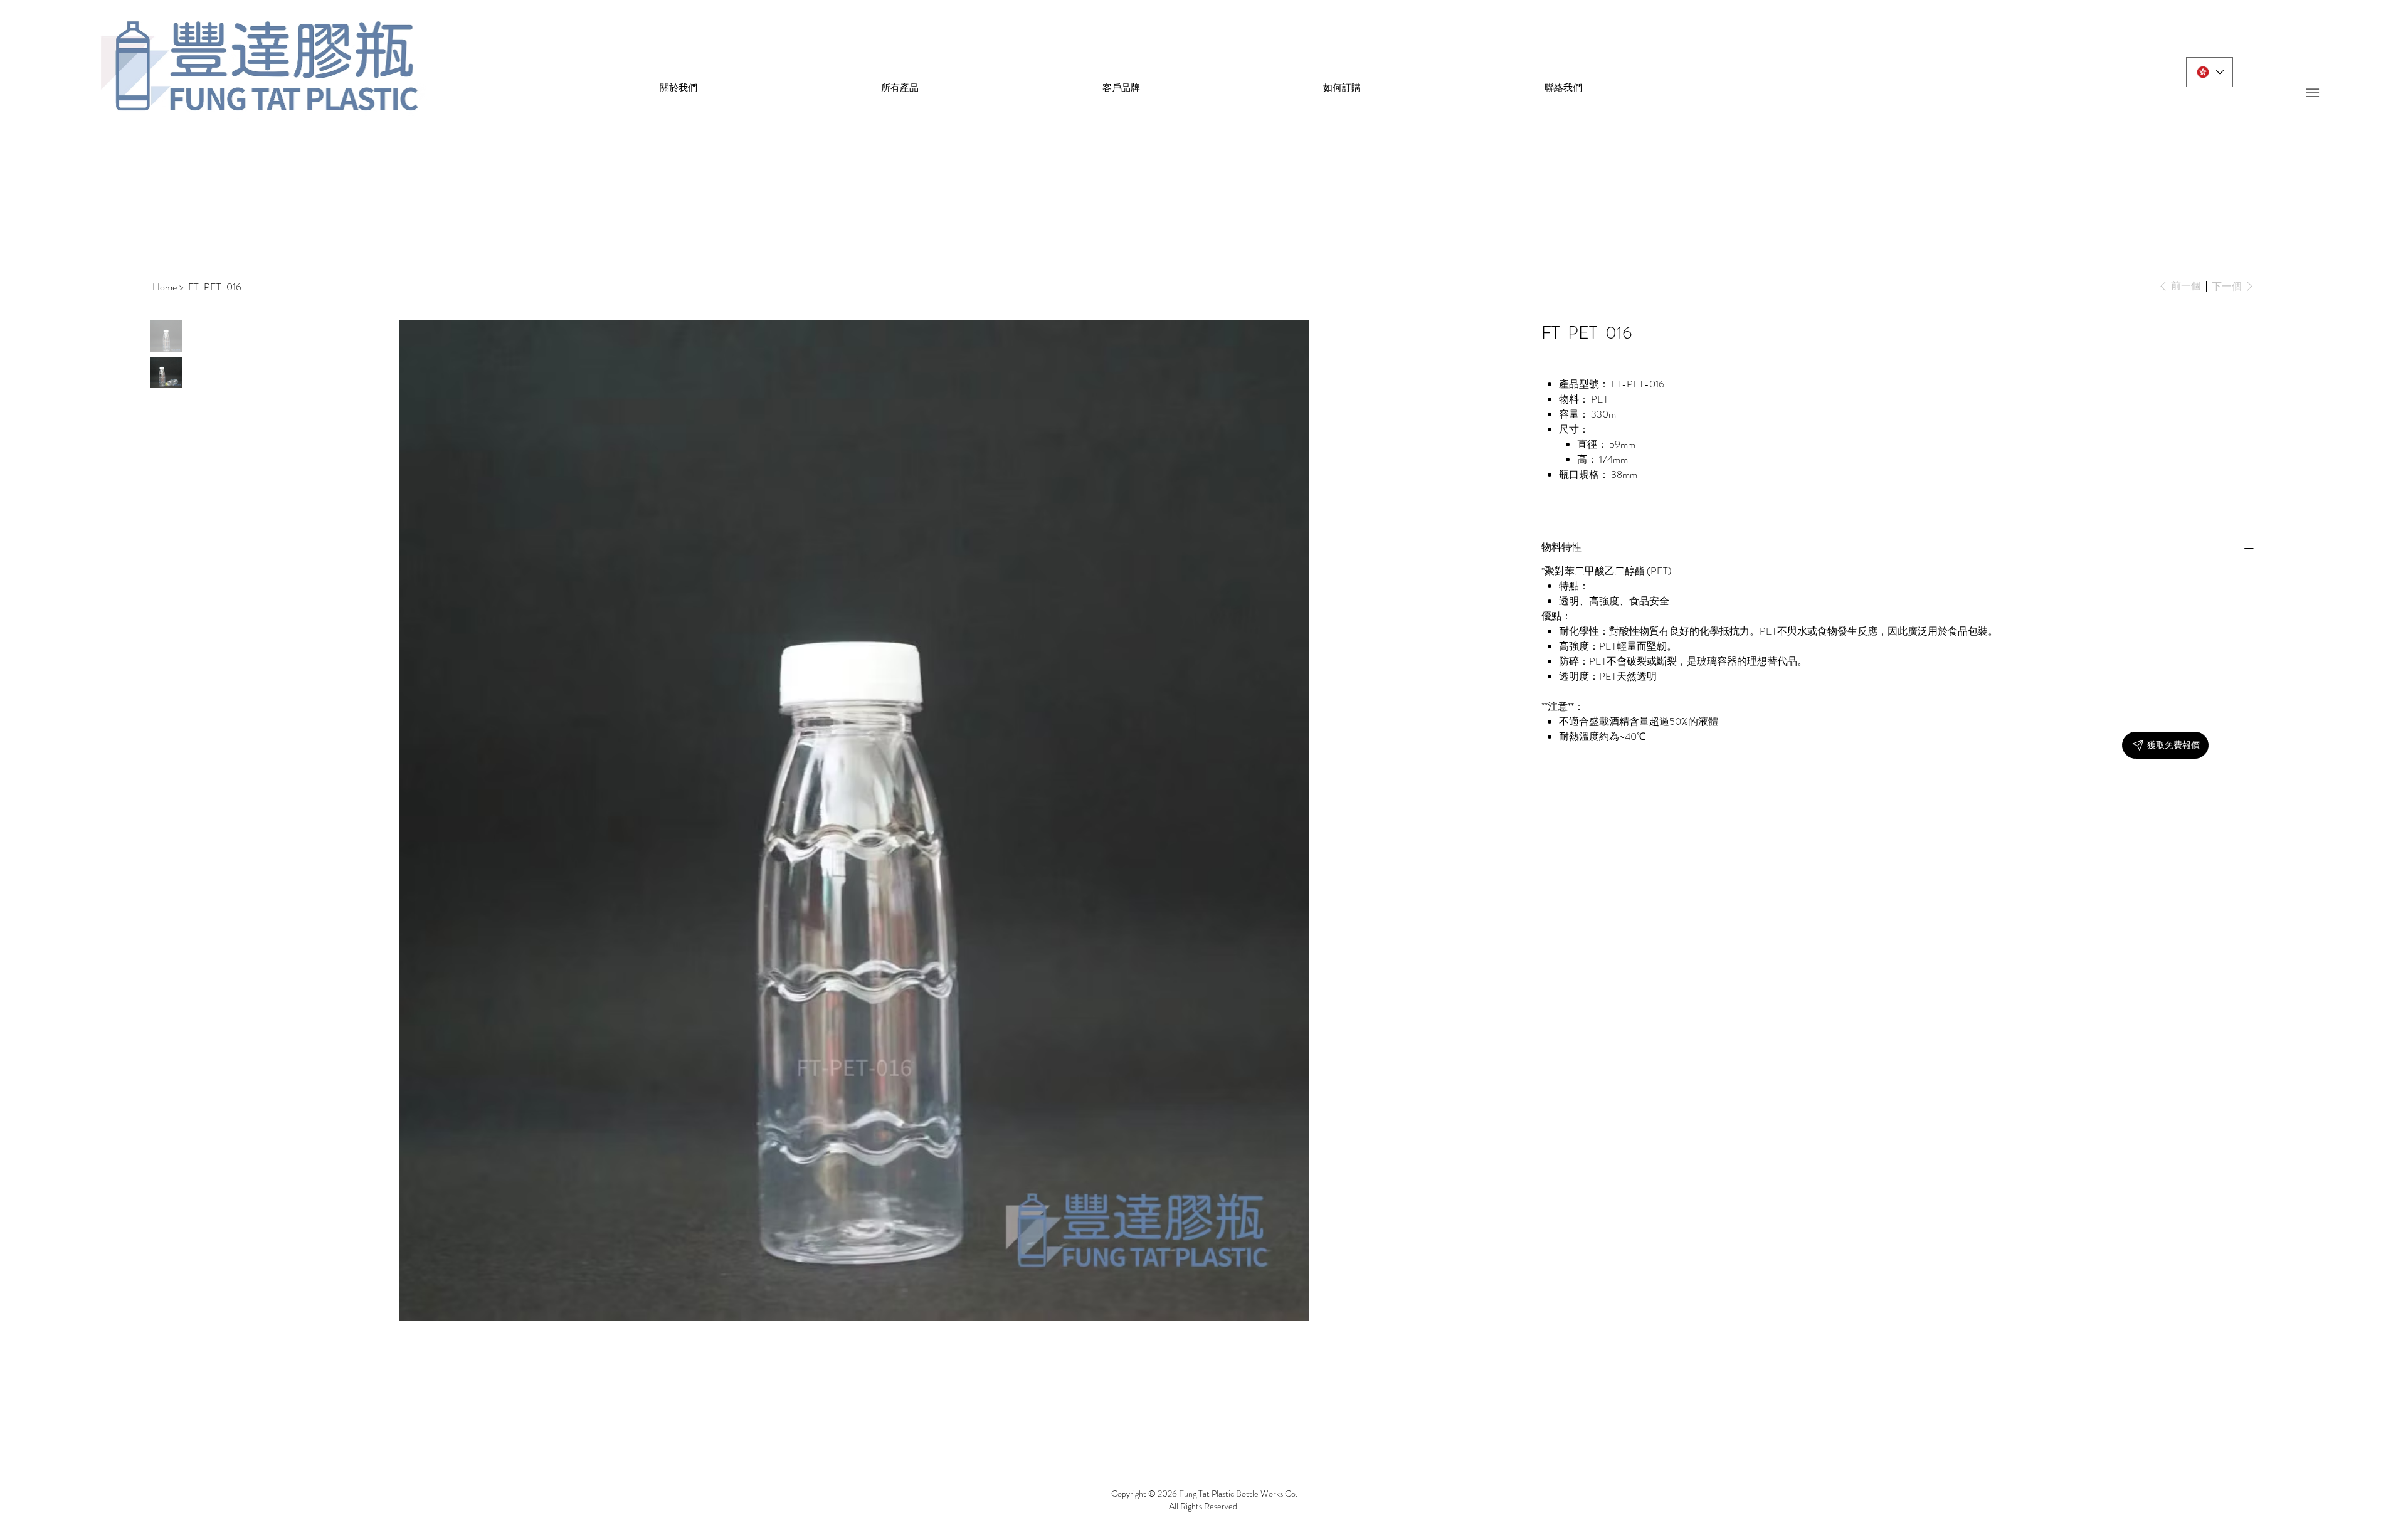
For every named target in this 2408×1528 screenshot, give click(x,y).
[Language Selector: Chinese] (2210, 72)
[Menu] (2312, 92)
